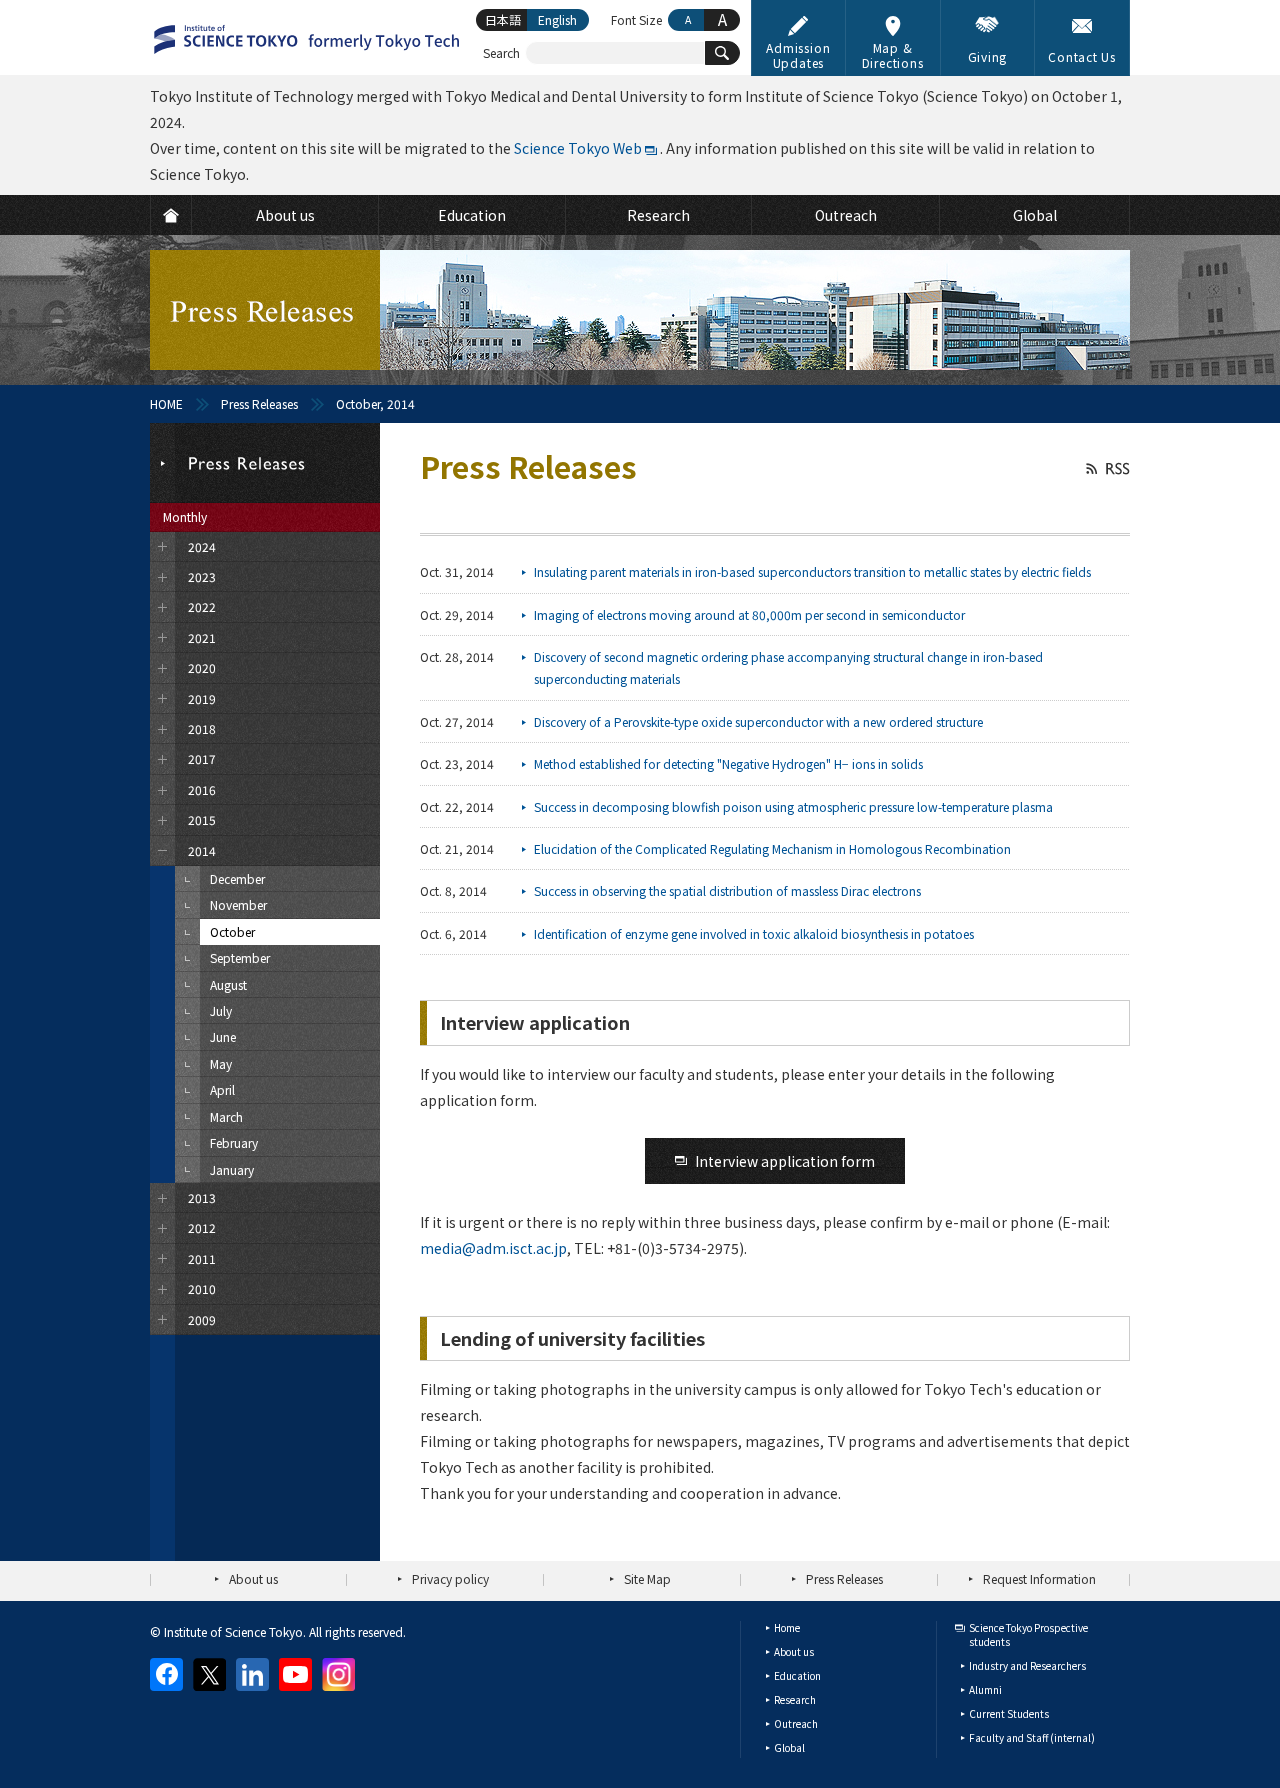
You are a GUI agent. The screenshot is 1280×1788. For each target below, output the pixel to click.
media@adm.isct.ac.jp (493, 1248)
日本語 (503, 19)
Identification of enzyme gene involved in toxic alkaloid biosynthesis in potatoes (754, 933)
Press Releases (259, 403)
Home (787, 1627)
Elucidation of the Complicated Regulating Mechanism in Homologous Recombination (772, 848)
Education (797, 1675)
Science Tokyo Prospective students (1028, 1634)
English (557, 19)
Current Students (1009, 1713)
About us (253, 1578)
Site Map (647, 1578)
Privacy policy (450, 1578)
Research (795, 1699)
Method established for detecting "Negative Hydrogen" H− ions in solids (728, 763)
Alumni (985, 1689)
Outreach (796, 1723)
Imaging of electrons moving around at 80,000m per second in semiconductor (749, 614)
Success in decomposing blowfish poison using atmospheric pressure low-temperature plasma (793, 806)
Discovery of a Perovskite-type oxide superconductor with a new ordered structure (758, 721)
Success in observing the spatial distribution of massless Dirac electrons (727, 890)
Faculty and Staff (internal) (1032, 1737)
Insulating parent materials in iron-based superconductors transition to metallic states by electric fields (812, 571)
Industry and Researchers (1027, 1665)
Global (789, 1747)
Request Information (1039, 1578)
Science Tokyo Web (578, 148)
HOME (166, 403)
